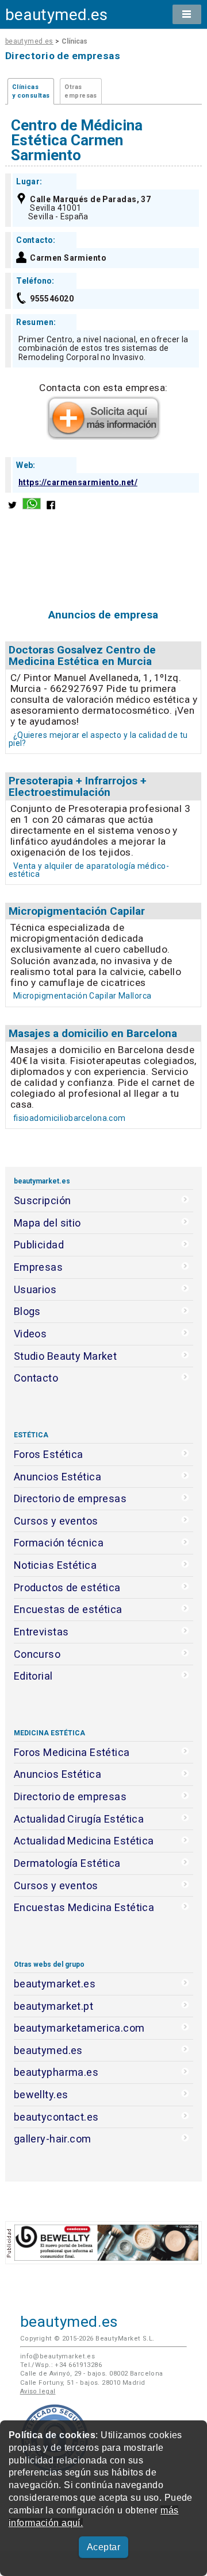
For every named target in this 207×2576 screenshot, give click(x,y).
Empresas (38, 1267)
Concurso (37, 1654)
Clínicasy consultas (31, 91)
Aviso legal (38, 2391)
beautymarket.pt (54, 2006)
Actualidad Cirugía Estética (79, 1819)
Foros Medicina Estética (72, 1752)
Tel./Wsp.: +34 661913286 (61, 2365)
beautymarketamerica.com (79, 2028)
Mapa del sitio (47, 1223)
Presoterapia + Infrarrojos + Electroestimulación (78, 786)
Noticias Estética (55, 1565)
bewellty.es (41, 2095)
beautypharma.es (56, 2072)
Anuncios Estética (57, 1477)
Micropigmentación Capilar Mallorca (83, 996)
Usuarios (35, 1289)
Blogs (27, 1311)
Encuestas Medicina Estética (84, 1907)
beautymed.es (57, 15)
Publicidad (39, 1245)
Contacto (36, 1378)
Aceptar (103, 2547)
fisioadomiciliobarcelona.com (70, 1118)
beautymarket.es (55, 1984)
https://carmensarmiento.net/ (78, 482)
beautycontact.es (56, 2117)
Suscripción (43, 1200)
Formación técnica (59, 1543)
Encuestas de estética (68, 1609)
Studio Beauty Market (66, 1356)
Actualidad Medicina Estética (84, 1841)
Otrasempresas (80, 91)
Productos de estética (67, 1587)
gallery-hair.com (53, 2139)
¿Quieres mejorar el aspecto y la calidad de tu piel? (98, 739)
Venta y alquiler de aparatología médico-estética (89, 870)
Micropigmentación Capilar (77, 911)
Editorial (33, 1676)
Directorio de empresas (70, 1498)
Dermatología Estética (67, 1863)
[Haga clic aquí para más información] (103, 436)
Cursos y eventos (56, 1521)
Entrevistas (41, 1632)
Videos (30, 1334)
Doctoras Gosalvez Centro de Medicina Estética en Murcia (82, 655)
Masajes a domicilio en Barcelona (93, 1033)
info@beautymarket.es (58, 2356)
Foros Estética (49, 1454)
